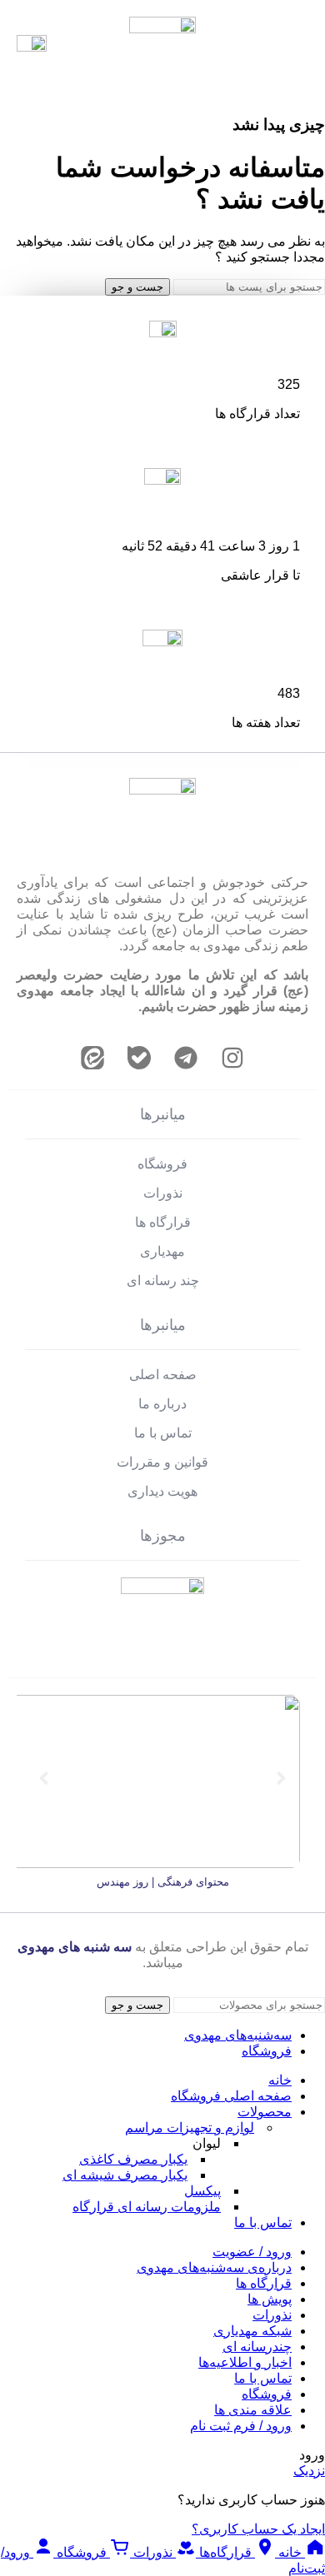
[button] (44, 1779)
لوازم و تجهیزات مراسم (190, 2128)
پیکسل (202, 2191)
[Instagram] (232, 1058)
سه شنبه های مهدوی (75, 1947)
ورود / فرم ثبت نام (241, 2426)
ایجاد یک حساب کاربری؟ (258, 2529)
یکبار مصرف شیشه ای (125, 2175)
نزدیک (309, 2471)
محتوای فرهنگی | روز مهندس (163, 1882)
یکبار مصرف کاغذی (133, 2159)
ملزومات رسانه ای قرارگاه (147, 2207)
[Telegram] (186, 1058)
